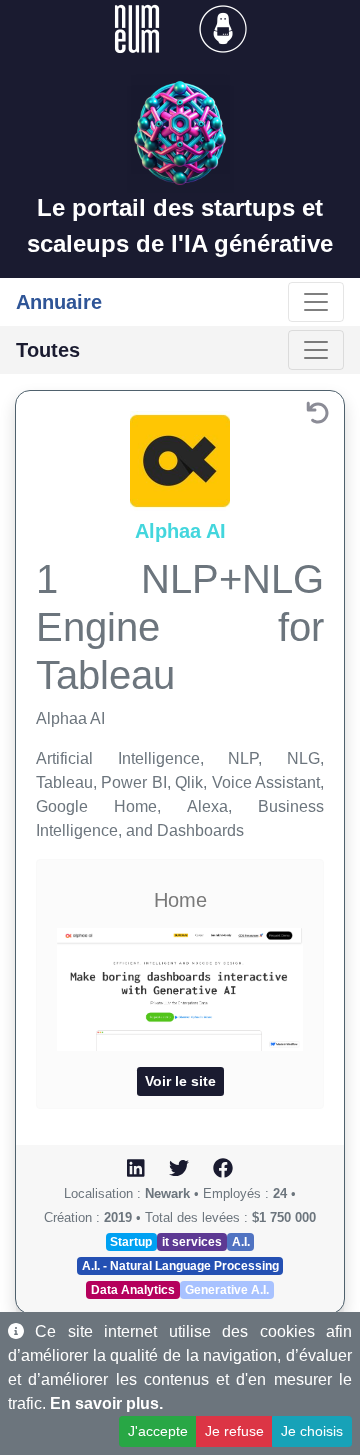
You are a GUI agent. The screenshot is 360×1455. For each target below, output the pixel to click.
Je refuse (234, 1431)
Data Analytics (133, 1290)
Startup (131, 1242)
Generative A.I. (227, 1290)
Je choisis (312, 1431)
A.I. (241, 1242)
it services (192, 1242)
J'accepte (158, 1431)
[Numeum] (139, 27)
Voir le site (180, 1081)
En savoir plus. (106, 1403)
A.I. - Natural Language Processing (180, 1266)
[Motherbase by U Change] (223, 27)
